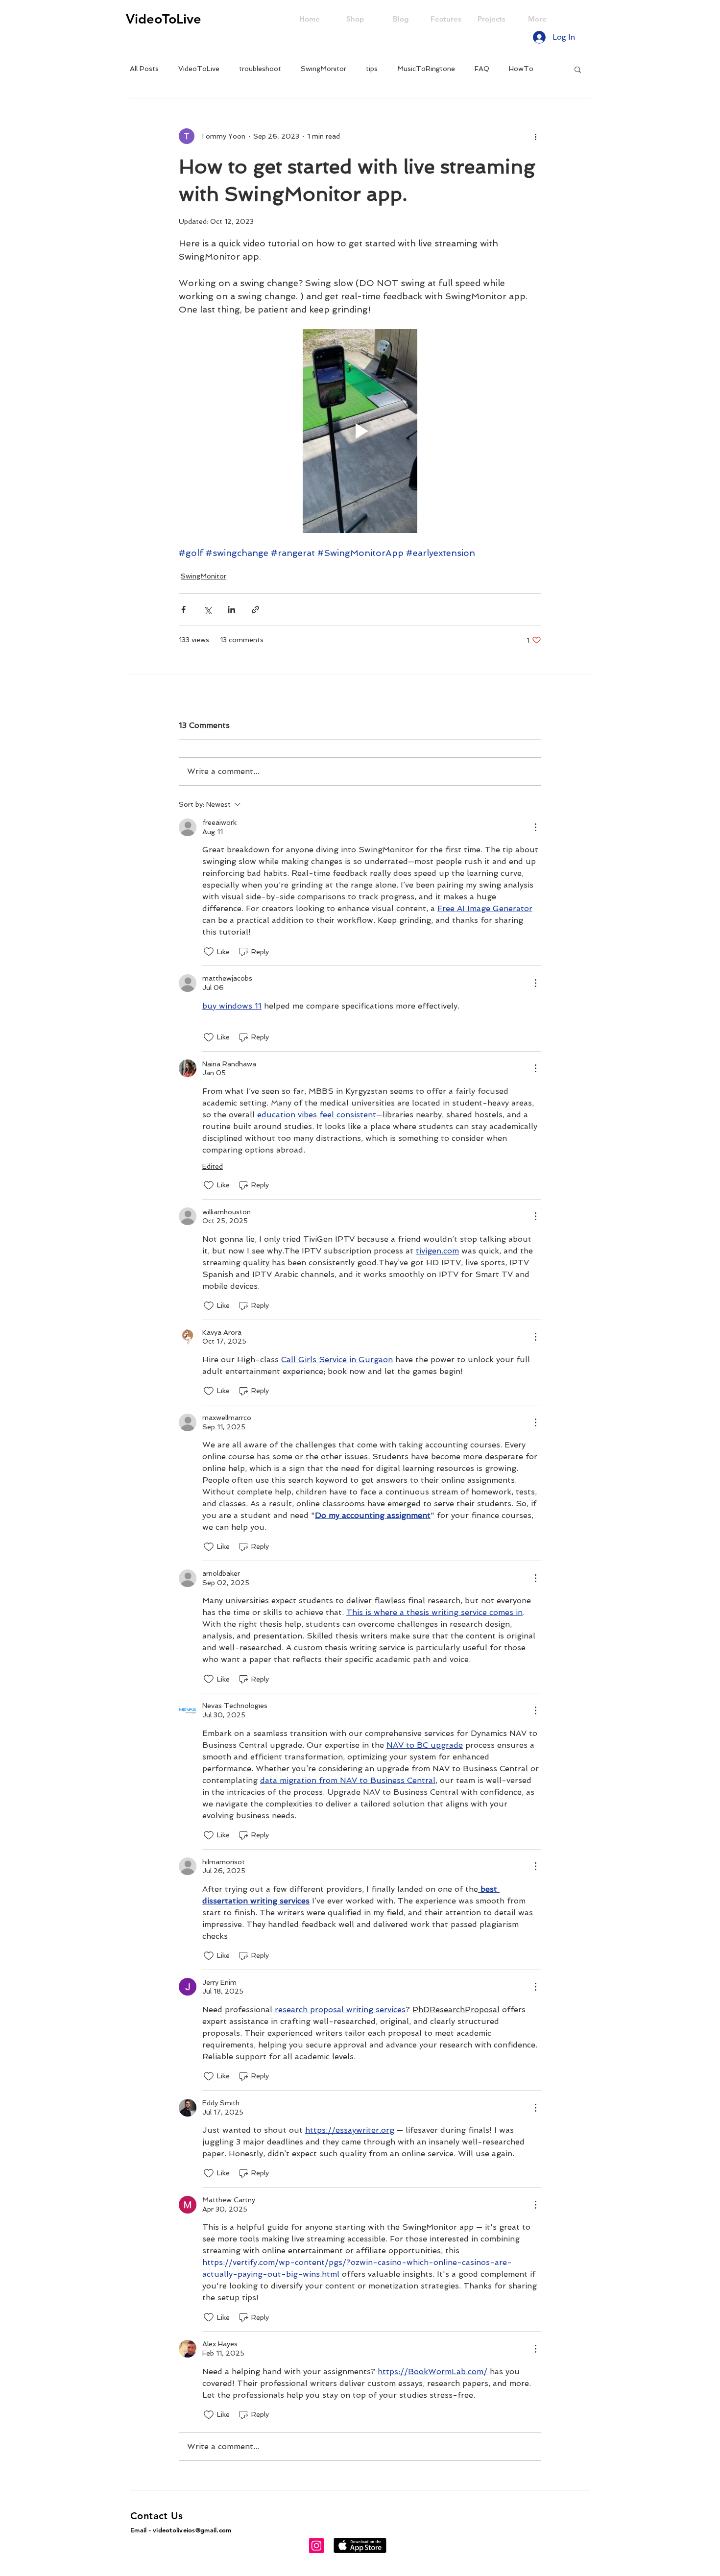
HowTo (521, 69)
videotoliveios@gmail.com (192, 2530)
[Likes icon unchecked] (209, 952)
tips (372, 69)
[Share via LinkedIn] (231, 610)
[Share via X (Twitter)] (207, 610)
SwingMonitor (324, 69)
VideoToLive (199, 69)
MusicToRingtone (426, 69)
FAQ (482, 69)
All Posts (144, 69)
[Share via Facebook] (183, 610)
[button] (578, 69)
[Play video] (360, 431)
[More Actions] (535, 827)
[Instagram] (316, 2546)
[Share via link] (255, 610)
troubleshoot (260, 69)
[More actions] (535, 136)
